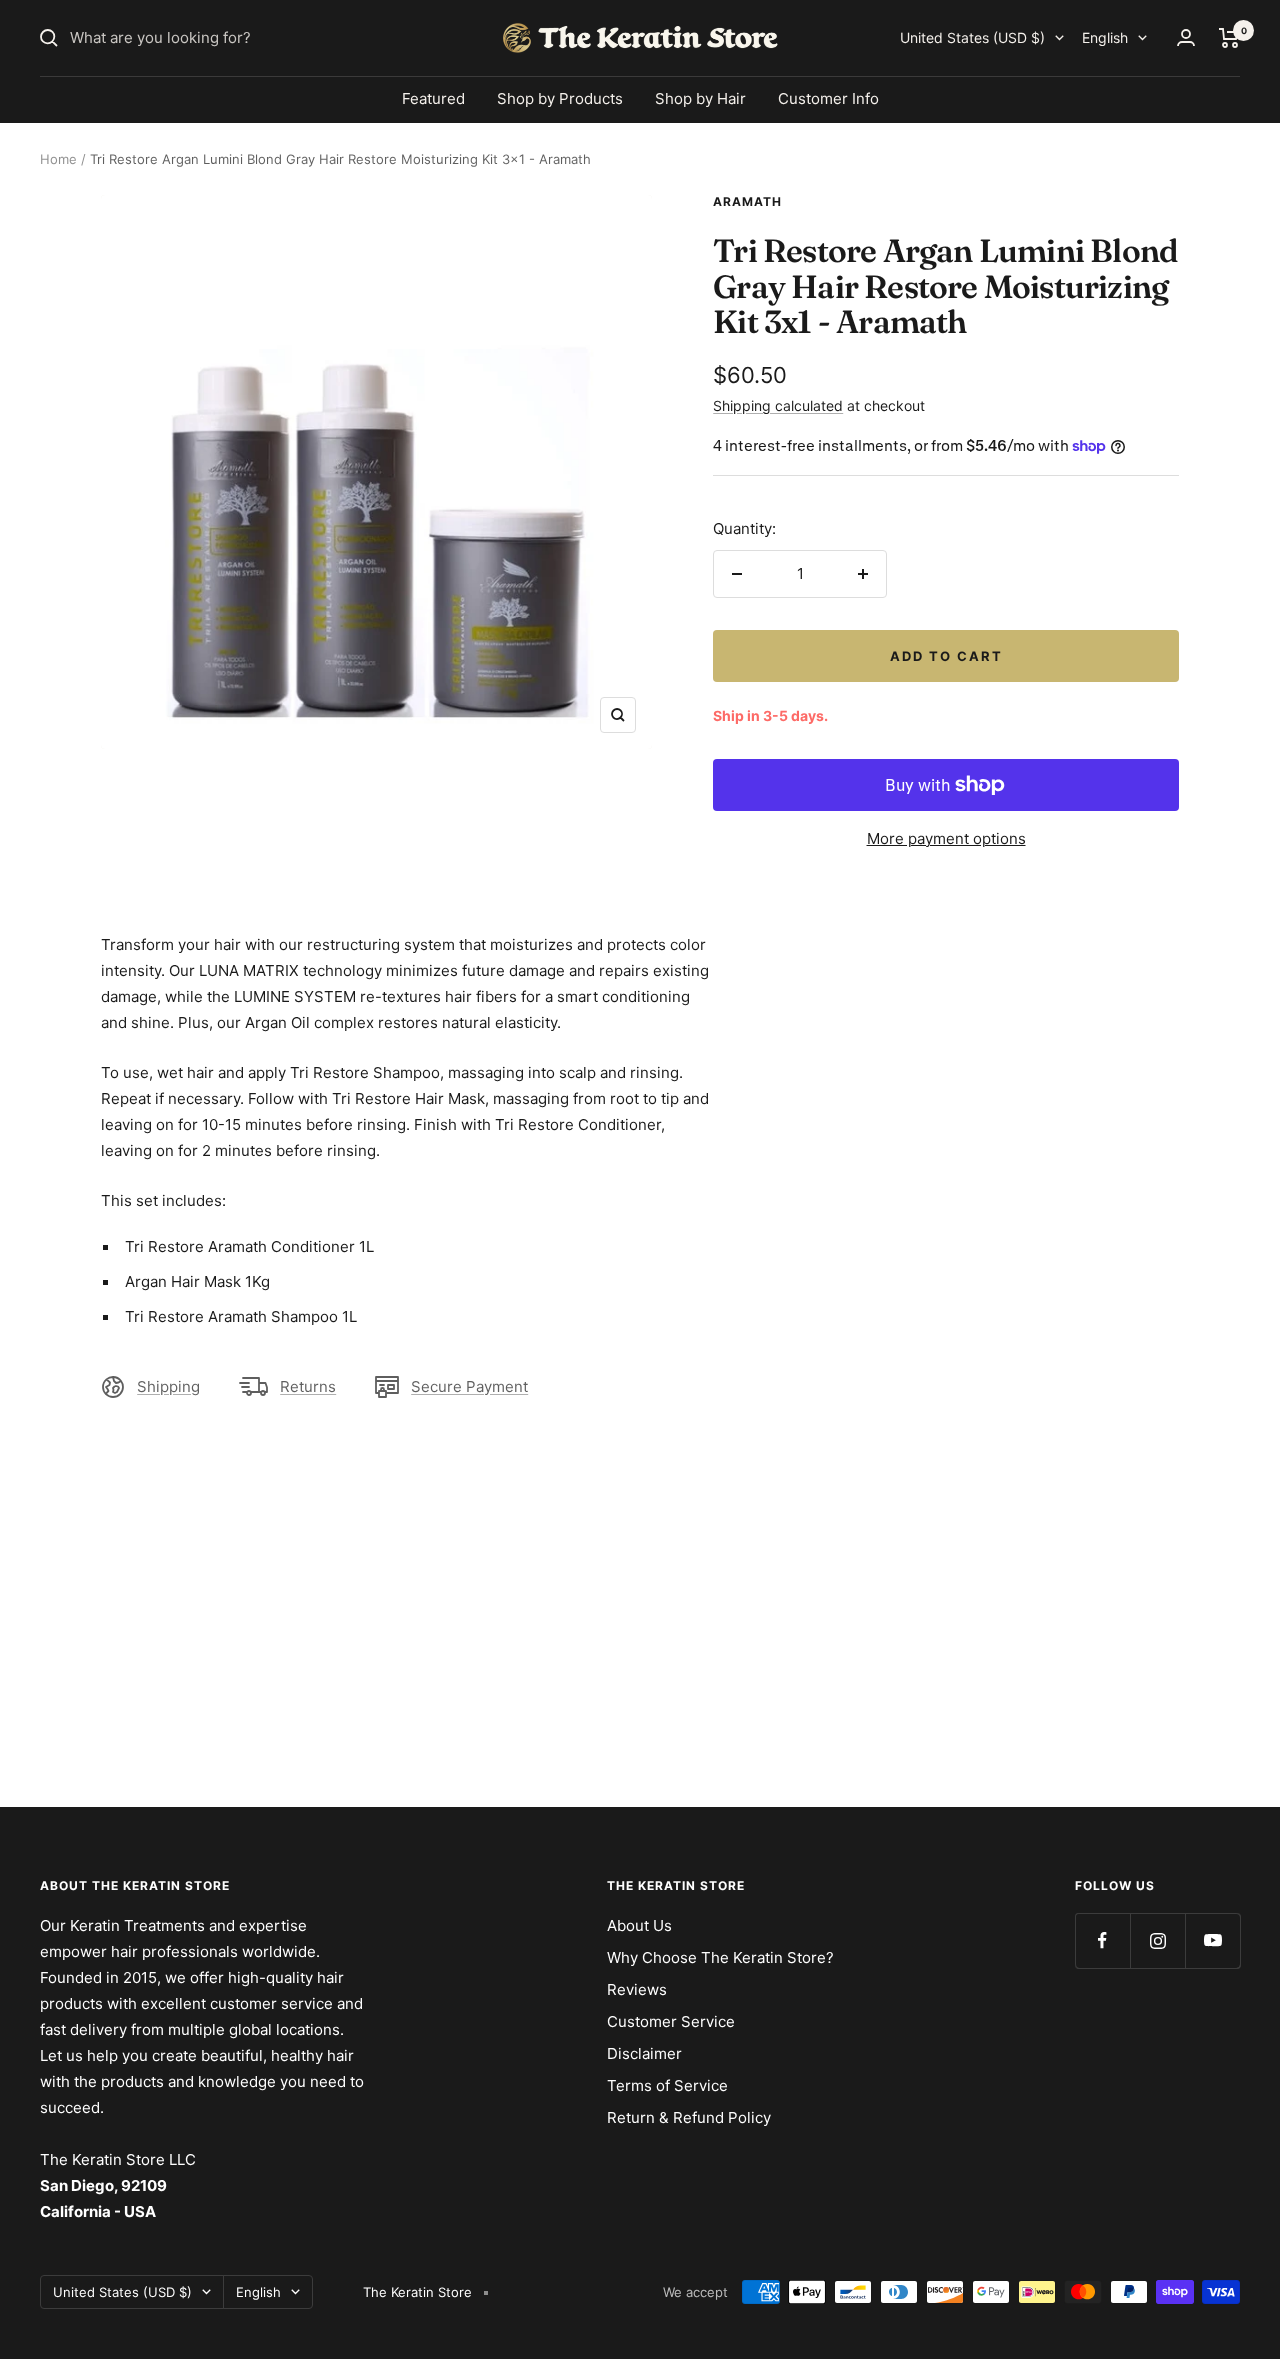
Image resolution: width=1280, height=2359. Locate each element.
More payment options (946, 838)
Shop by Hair (700, 98)
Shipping (168, 1386)
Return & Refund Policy (689, 2117)
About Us (639, 1925)
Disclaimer (644, 2053)
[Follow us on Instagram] (1157, 1940)
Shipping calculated (778, 405)
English (1105, 37)
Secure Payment (469, 1386)
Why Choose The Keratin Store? (720, 1957)
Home (58, 159)
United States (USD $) (972, 37)
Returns (308, 1386)
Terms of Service (667, 2085)
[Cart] (1229, 38)
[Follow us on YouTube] (1212, 1940)
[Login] (1186, 37)
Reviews (637, 1989)
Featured (433, 98)
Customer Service (671, 2021)
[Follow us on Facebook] (1102, 1940)
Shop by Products (560, 98)
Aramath (747, 201)
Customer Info (828, 98)
